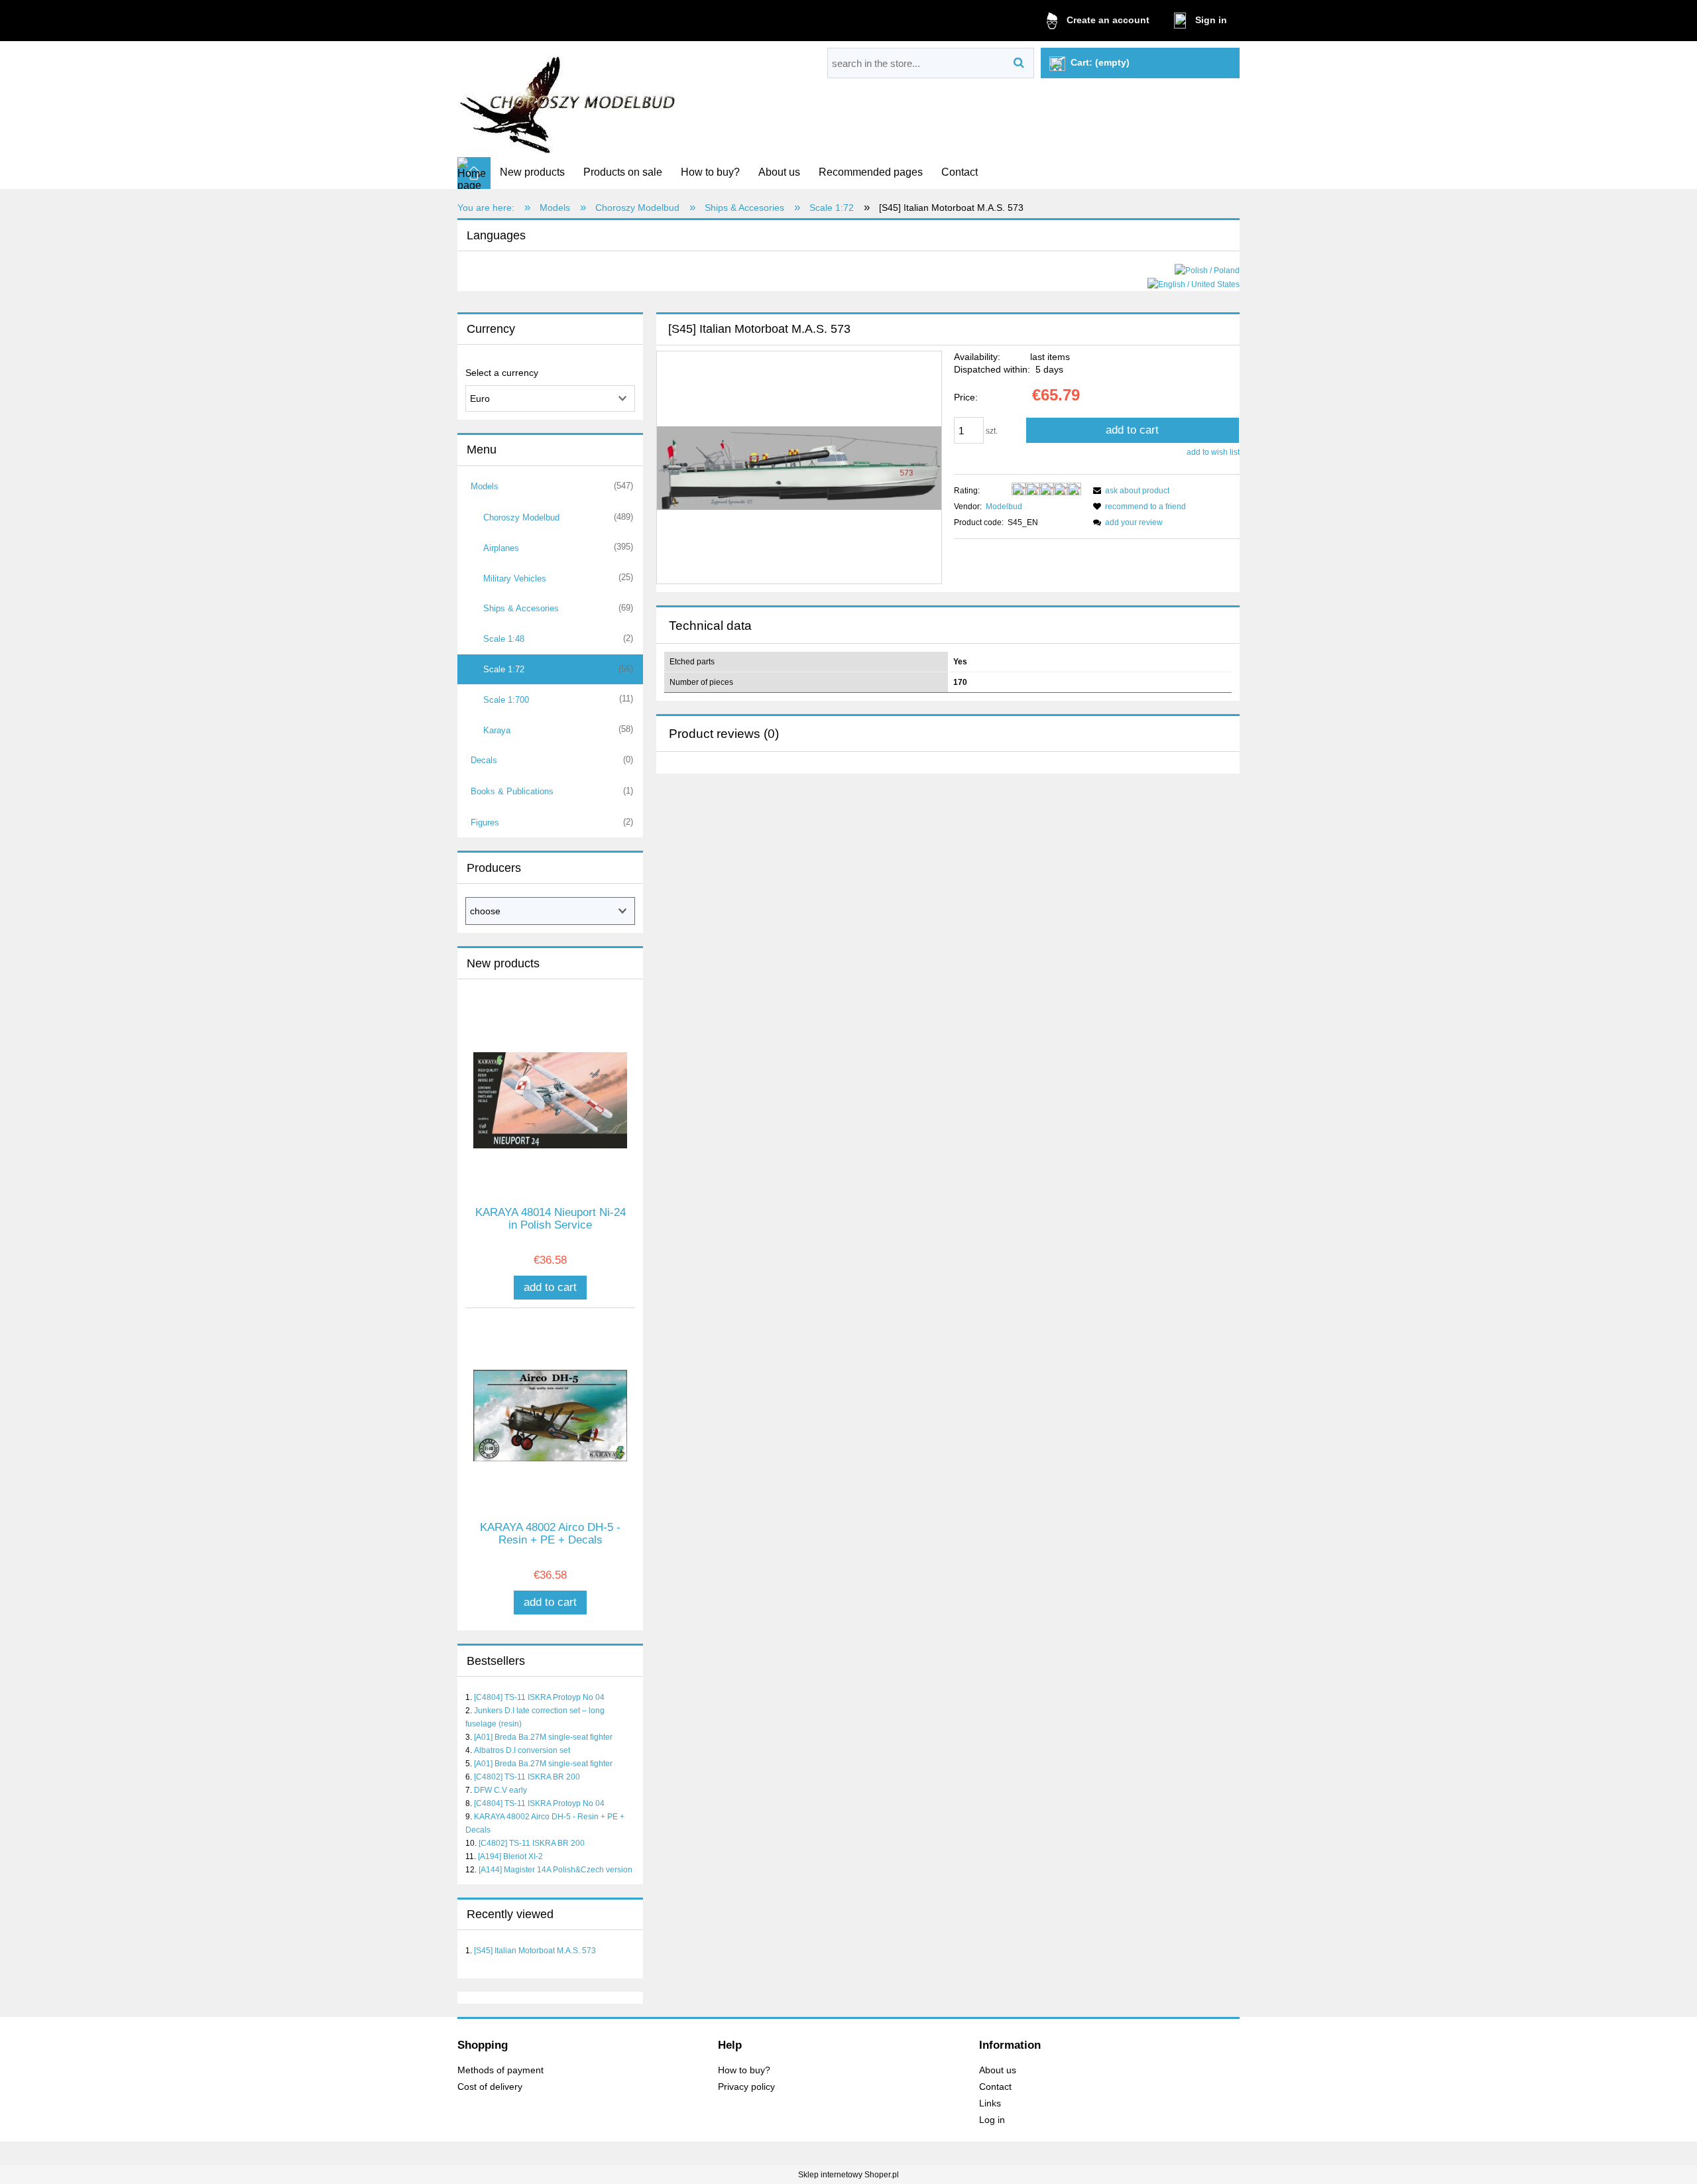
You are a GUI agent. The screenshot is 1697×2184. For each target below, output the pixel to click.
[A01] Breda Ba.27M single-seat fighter (543, 1737)
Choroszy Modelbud (521, 517)
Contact (995, 2087)
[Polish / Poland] (1207, 270)
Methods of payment (500, 2070)
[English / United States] (1194, 284)
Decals (484, 760)
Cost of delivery (490, 2087)
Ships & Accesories (521, 608)
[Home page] (569, 100)
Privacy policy (746, 2087)
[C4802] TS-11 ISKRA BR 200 (527, 1777)
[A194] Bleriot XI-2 (510, 1856)
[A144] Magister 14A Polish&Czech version (556, 1870)
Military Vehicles (515, 578)
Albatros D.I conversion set (522, 1750)
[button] (1129, 491)
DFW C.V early (500, 1790)
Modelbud (1004, 507)
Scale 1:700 (506, 700)
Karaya (497, 730)
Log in (992, 2120)
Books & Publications (512, 791)
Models (485, 486)
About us (998, 2070)
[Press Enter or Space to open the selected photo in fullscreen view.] (799, 467)
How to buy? (744, 2070)
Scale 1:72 (504, 669)
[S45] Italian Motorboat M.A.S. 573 (535, 1951)
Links (990, 2103)
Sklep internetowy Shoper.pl (848, 2175)
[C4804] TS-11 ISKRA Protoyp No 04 (539, 1697)
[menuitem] (532, 172)
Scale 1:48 (504, 639)
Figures (485, 822)
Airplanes (501, 548)
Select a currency (502, 373)
